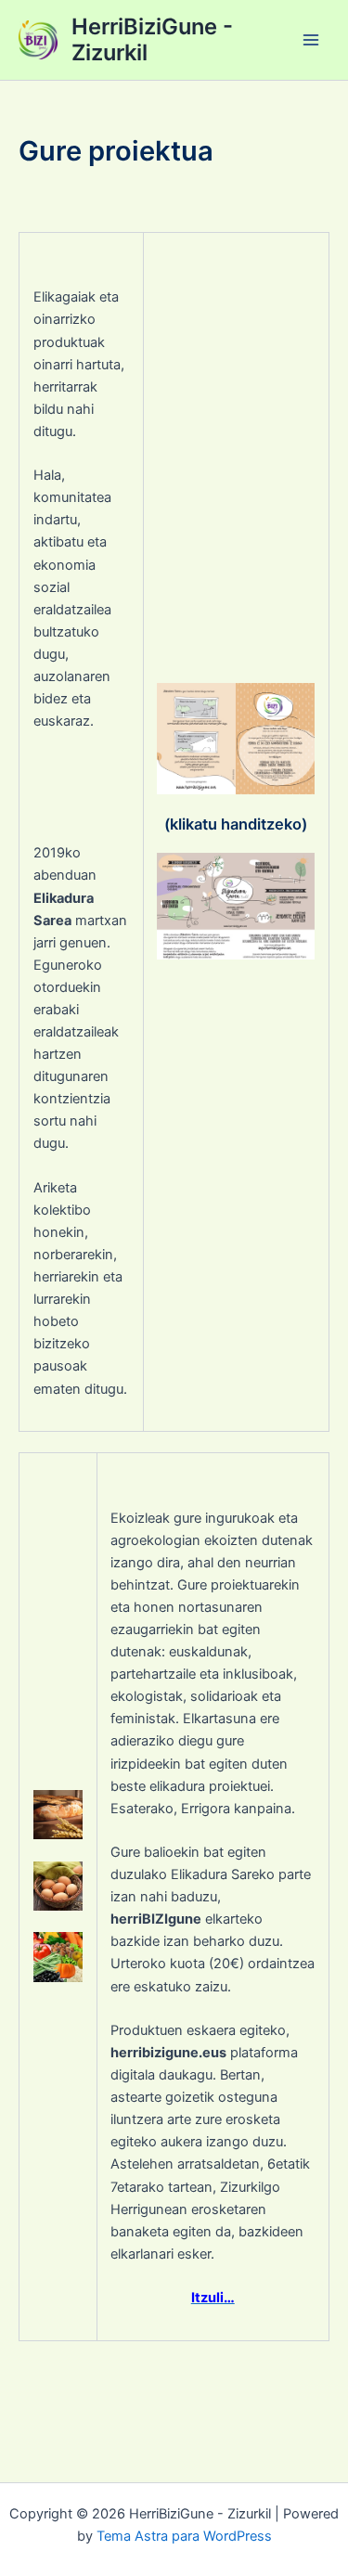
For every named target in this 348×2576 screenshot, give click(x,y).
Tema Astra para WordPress (184, 2536)
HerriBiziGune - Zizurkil (152, 39)
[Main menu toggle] (311, 40)
